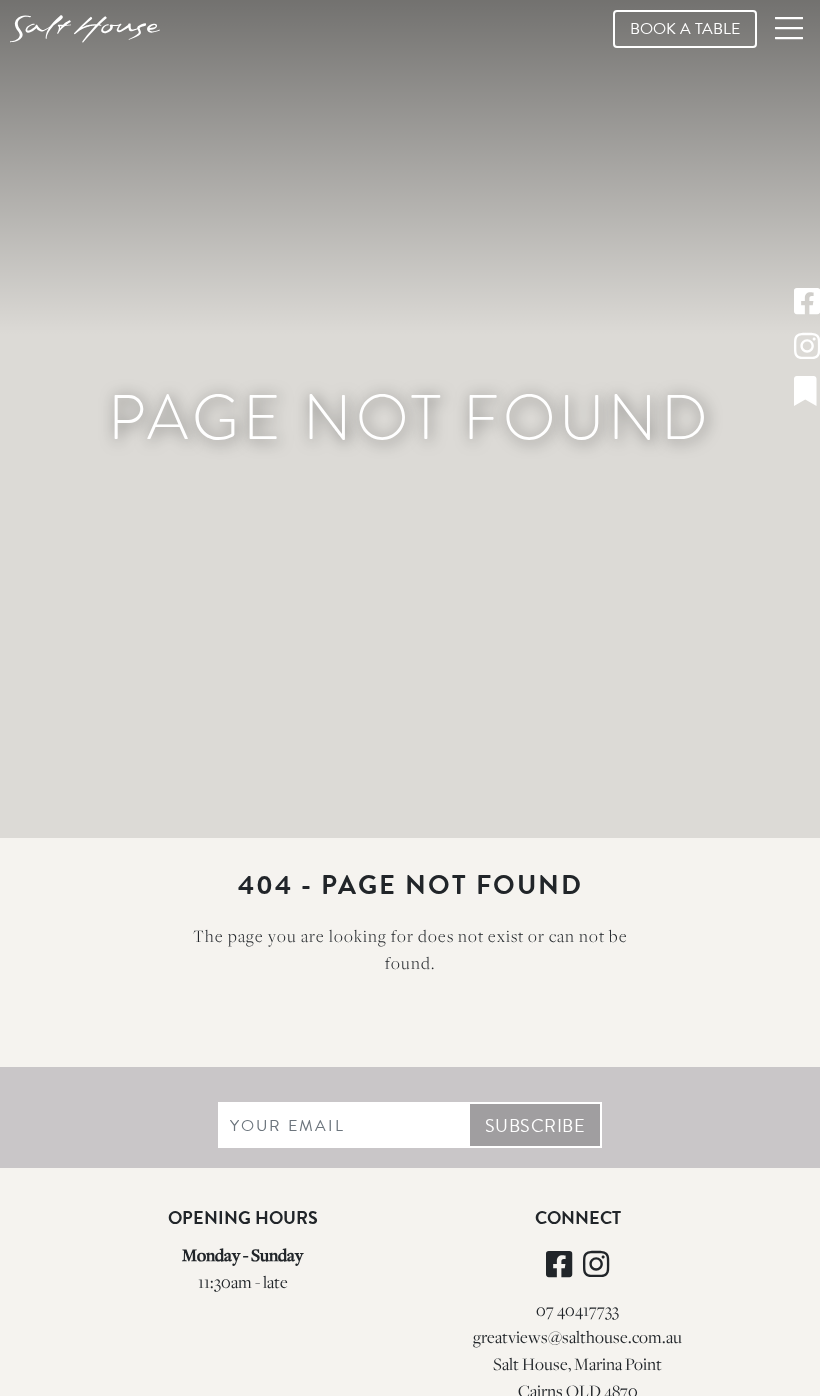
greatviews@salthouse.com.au (577, 1337)
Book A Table (685, 29)
